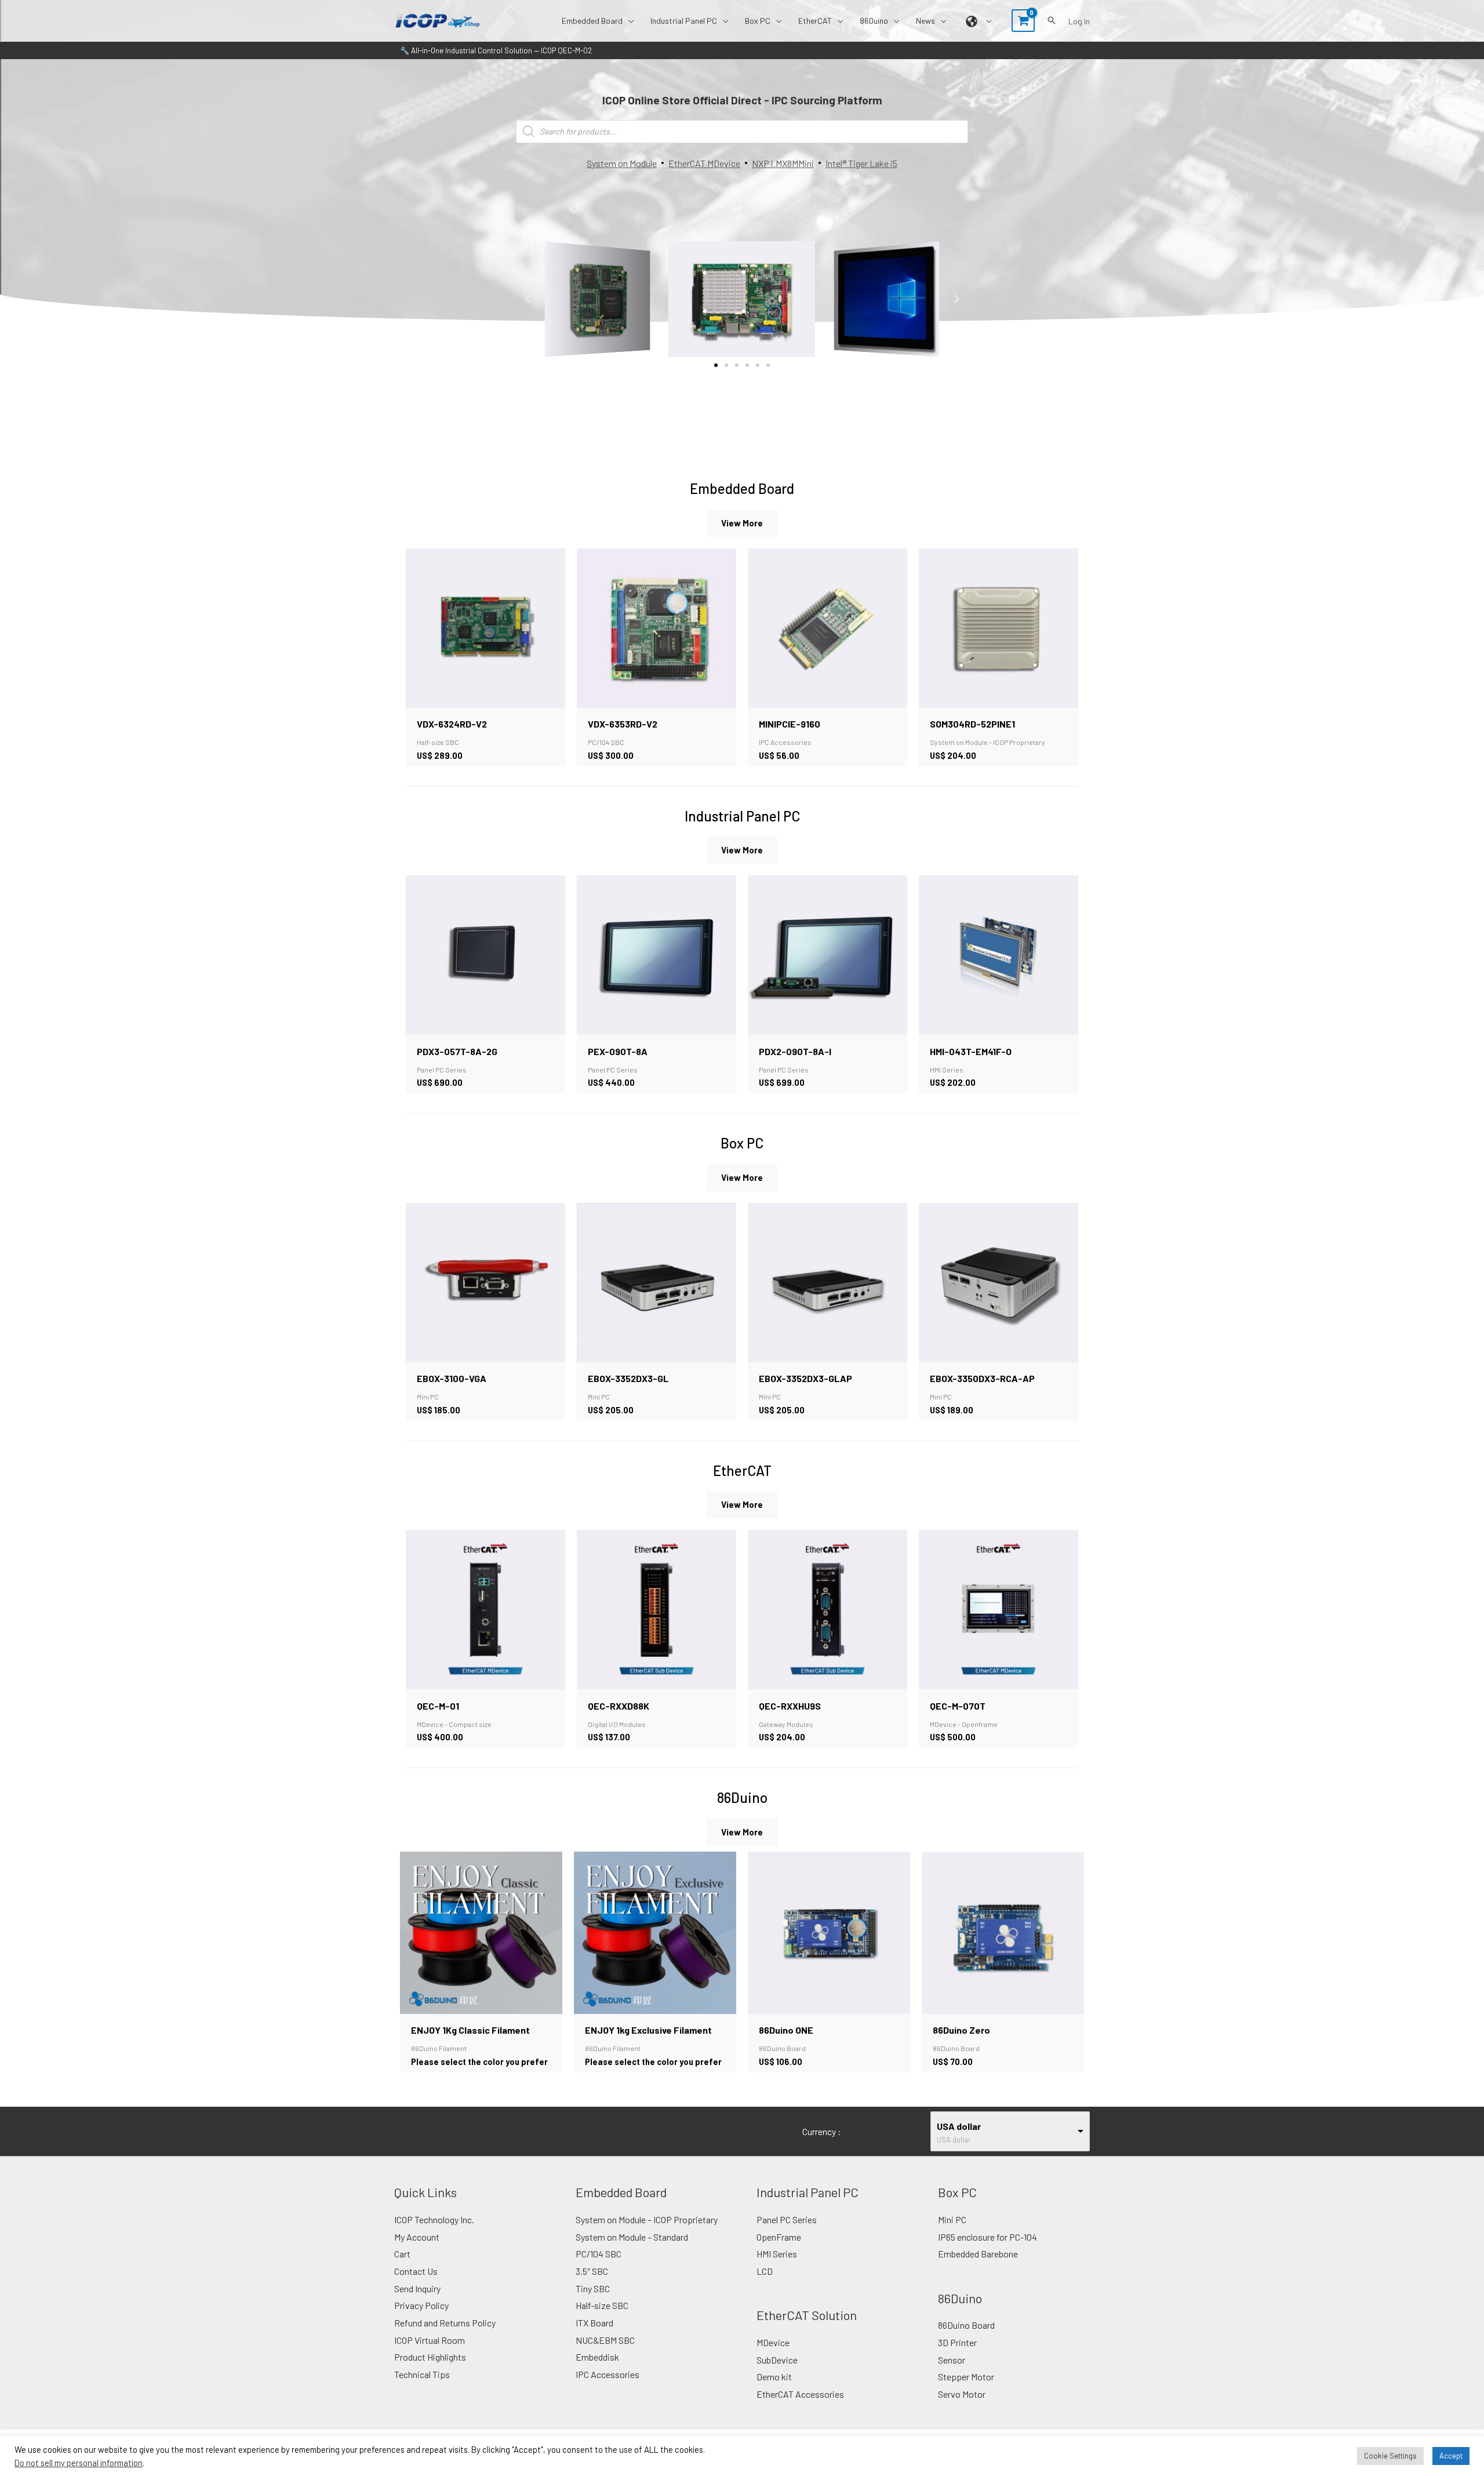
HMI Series (777, 2254)
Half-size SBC (602, 2305)
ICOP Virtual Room (430, 2340)
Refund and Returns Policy (445, 2323)
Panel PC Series (787, 2219)
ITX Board (594, 2323)
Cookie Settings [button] (1390, 2456)
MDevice (773, 2342)
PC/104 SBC (599, 2254)
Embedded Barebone (978, 2254)
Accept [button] (1451, 2456)
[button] (628, 21)
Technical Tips (422, 2374)
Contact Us (416, 2271)
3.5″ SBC (592, 2271)
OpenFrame (779, 2237)
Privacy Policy (421, 2305)
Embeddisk (597, 2357)
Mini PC (952, 2219)
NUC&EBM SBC (605, 2340)
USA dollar (959, 2126)
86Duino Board (966, 2325)
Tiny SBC (593, 2288)
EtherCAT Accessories (800, 2394)
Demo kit (774, 2377)
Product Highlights (430, 2357)
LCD (765, 2271)
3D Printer (957, 2342)
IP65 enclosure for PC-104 (987, 2237)
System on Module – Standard (632, 2237)
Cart (402, 2254)
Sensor (952, 2360)
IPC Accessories (608, 2374)
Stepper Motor (966, 2377)
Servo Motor (962, 2394)
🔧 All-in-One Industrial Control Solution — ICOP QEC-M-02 (496, 50)
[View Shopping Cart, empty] (1023, 21)
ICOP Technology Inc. (434, 2219)
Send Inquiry (417, 2288)
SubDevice (777, 2360)
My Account (417, 2237)
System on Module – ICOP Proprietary (647, 2219)
